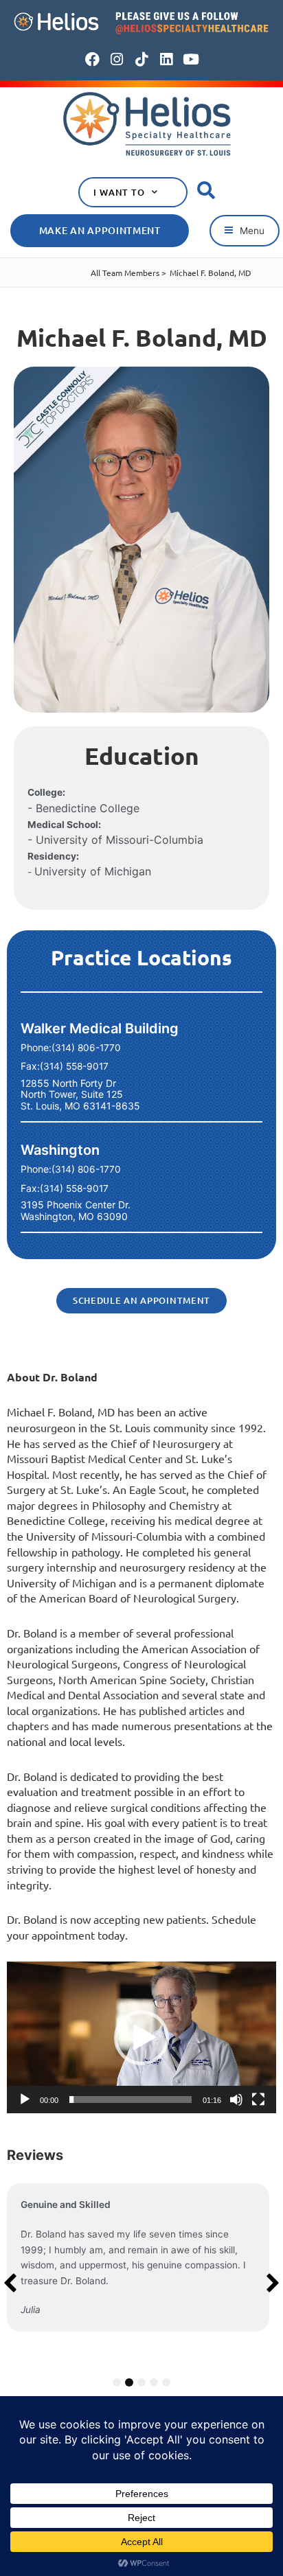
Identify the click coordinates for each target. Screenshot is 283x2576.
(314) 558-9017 (74, 1066)
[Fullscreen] (258, 2100)
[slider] (131, 2100)
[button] (245, 231)
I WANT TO (119, 192)
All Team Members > (128, 273)
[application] (141, 2037)
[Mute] (236, 2100)
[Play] (25, 2100)
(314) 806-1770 (86, 1048)
